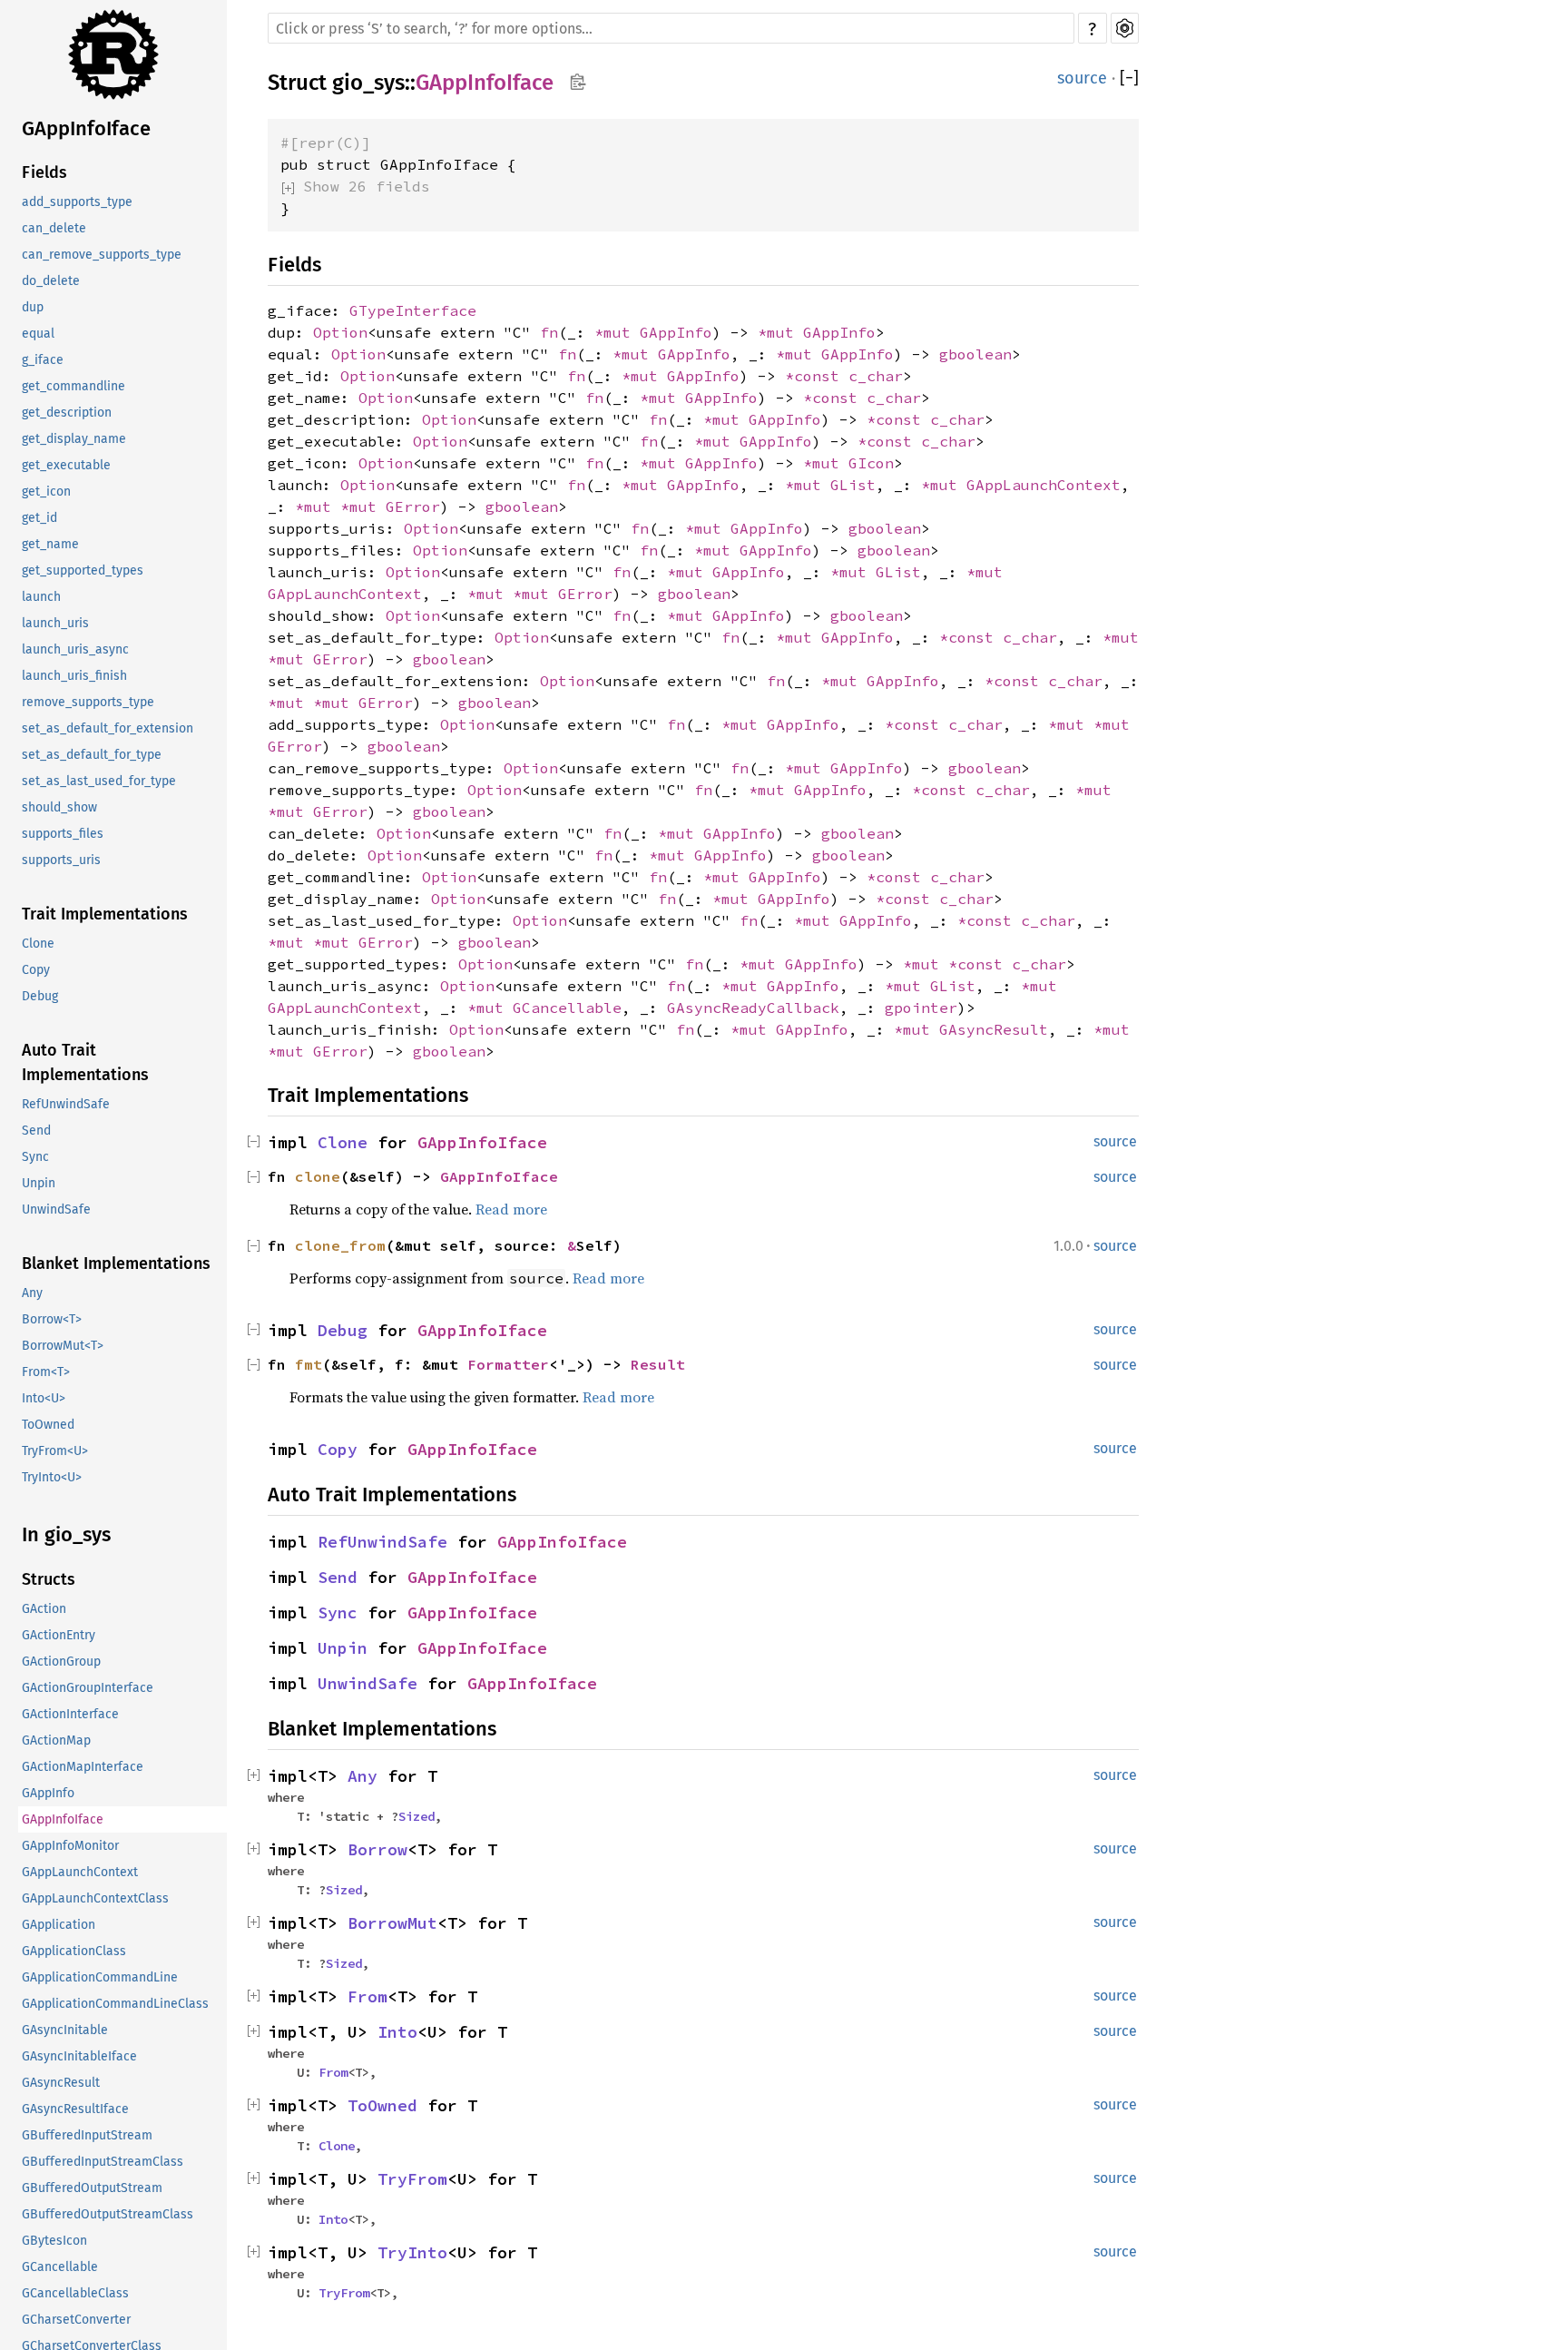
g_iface (43, 360)
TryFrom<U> (55, 1451)
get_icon (46, 492)
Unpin (39, 1183)
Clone (38, 944)
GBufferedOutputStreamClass (108, 2214)
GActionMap (56, 1740)
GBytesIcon (54, 2241)
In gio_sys (66, 1534)
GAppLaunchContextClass (95, 1898)
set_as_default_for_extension (108, 728)
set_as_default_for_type (92, 755)
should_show (59, 807)
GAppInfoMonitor (70, 1846)
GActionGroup (61, 1662)
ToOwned (48, 1425)
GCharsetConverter (76, 2320)
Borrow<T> (52, 1319)
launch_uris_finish (74, 676)
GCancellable (60, 2267)
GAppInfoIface (86, 128)
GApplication (59, 1925)
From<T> (46, 1372)
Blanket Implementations (116, 1263)
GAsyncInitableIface (79, 2056)
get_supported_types (83, 570)
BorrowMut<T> (63, 1346)
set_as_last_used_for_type (99, 781)
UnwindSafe (56, 1209)
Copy (36, 970)
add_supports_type (77, 202)
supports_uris (61, 860)
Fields (44, 172)
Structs (49, 1579)
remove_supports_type (88, 702)
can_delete (54, 228)
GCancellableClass (75, 2293)
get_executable (66, 465)
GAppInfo (48, 1793)
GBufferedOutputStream (92, 2188)
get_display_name (74, 439)
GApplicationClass (74, 1951)
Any (32, 1293)
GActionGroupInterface (88, 1688)
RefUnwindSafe (66, 1104)
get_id (39, 518)
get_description (67, 413)
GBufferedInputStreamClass (103, 2162)
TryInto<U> (52, 1477)
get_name (50, 544)
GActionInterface (70, 1714)
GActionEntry (59, 1635)
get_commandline (73, 386)
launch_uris (55, 623)
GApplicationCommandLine (100, 1977)
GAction (44, 1609)
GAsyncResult (61, 2083)
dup (33, 307)
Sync (35, 1157)
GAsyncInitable (65, 2030)
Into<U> (44, 1398)
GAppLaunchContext (80, 1872)
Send (36, 1131)
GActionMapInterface (83, 1767)
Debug (40, 996)
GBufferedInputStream (87, 2135)
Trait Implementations (105, 914)
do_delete (51, 281)
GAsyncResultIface (75, 2109)
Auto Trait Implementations (85, 1062)
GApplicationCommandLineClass (115, 2004)
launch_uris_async (75, 649)
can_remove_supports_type (102, 255)
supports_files (63, 834)
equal (38, 334)
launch (41, 597)
